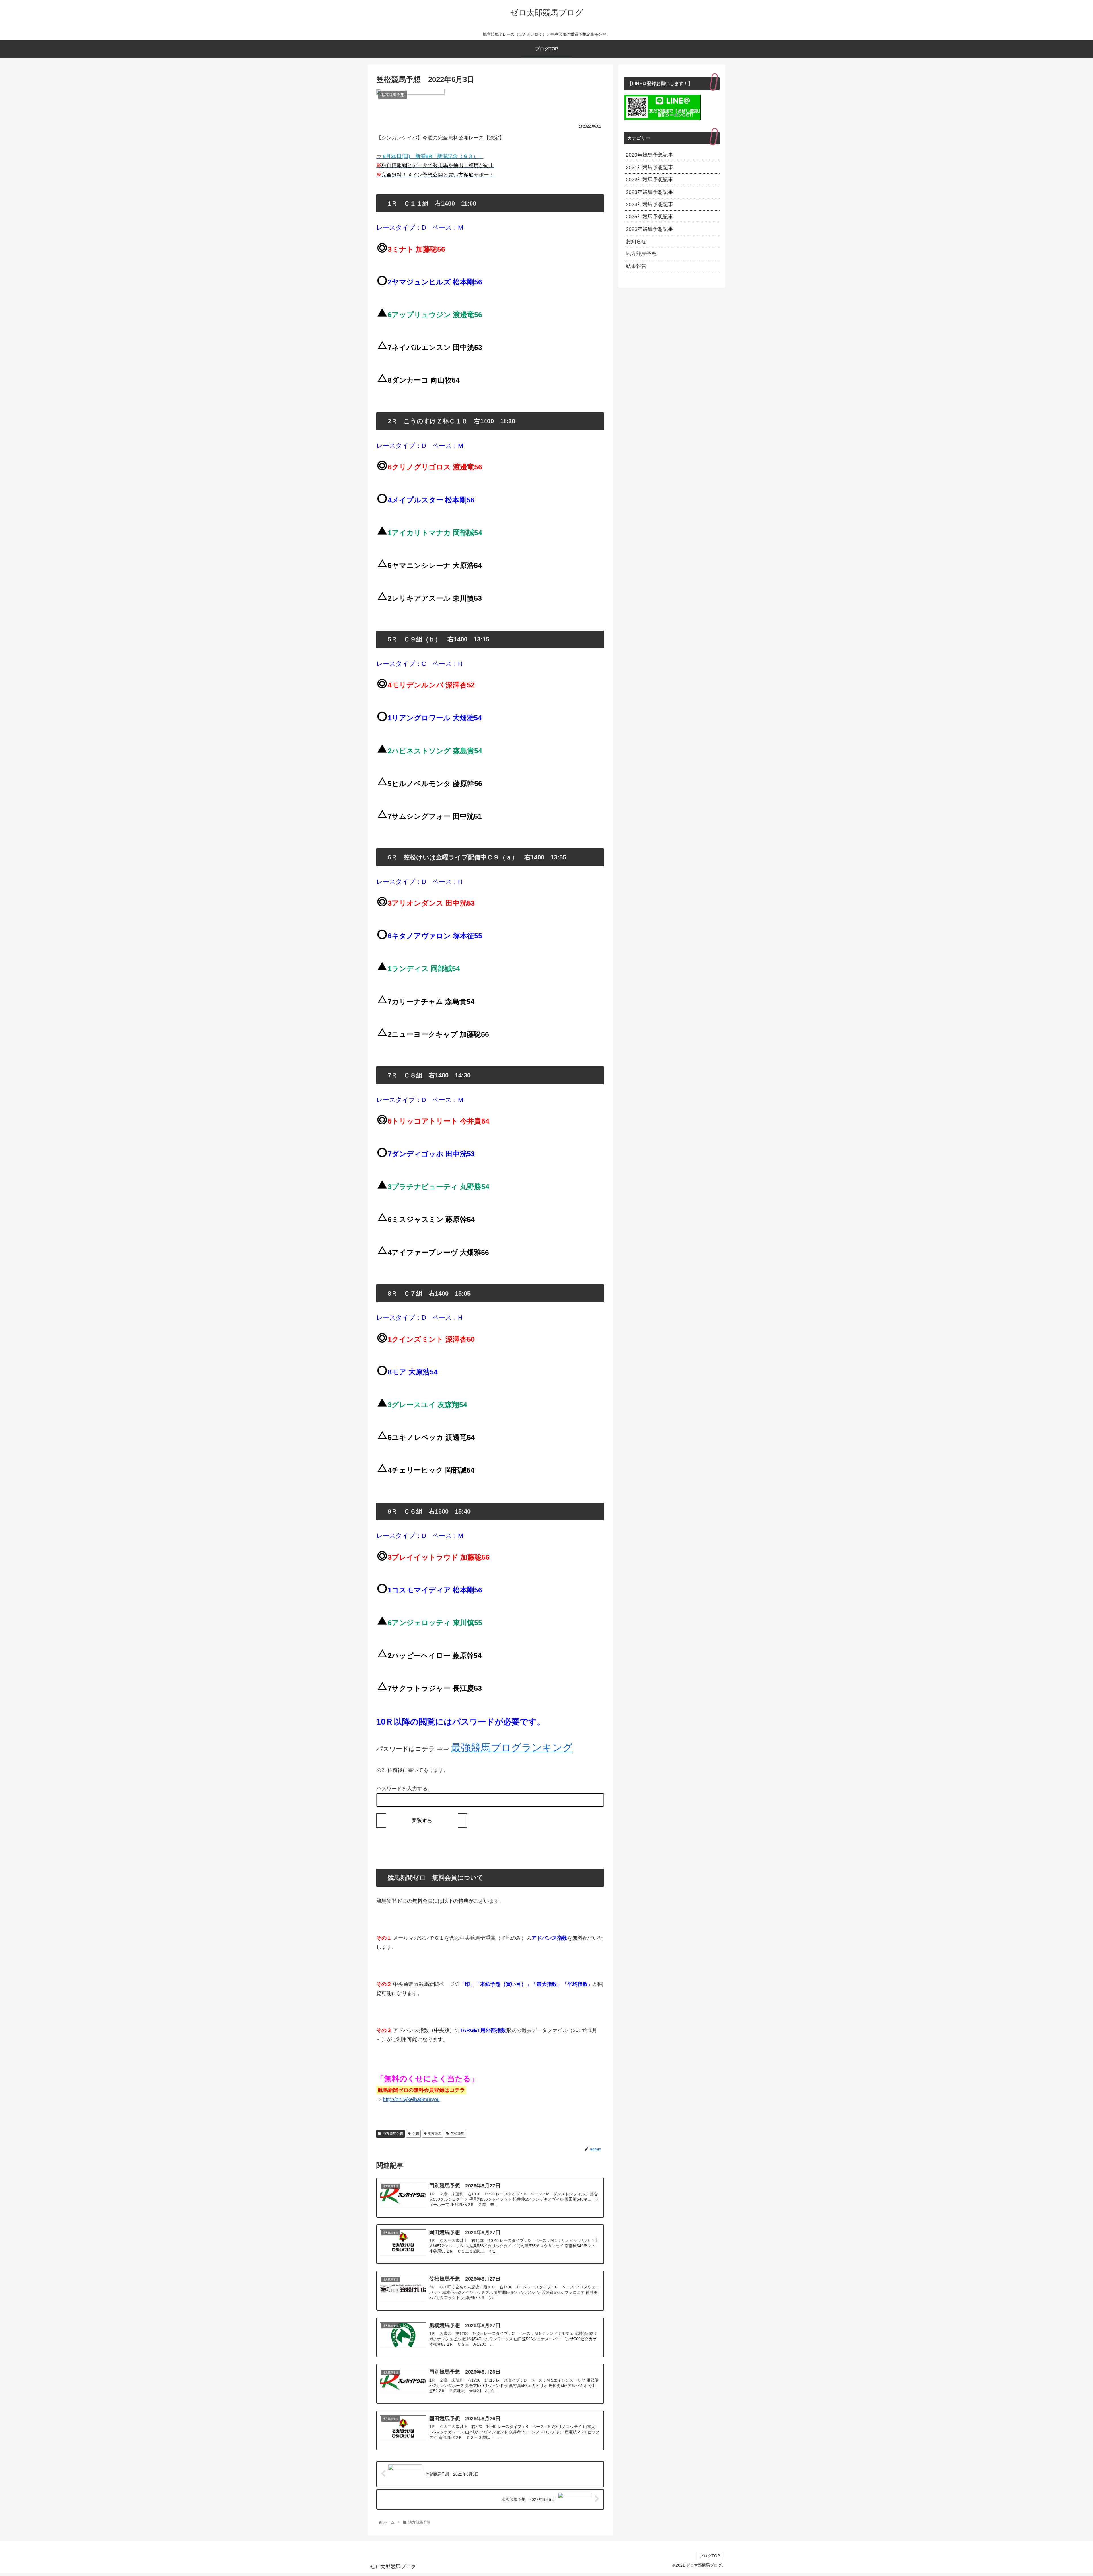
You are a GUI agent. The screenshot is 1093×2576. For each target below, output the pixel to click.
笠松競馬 (457, 2134)
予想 (416, 2134)
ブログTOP (710, 2556)
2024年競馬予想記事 (650, 204)
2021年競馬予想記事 (650, 167)
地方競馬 (435, 2134)
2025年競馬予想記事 (650, 217)
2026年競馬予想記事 (650, 229)
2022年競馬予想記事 (650, 180)
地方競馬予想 (393, 2134)
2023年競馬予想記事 (650, 192)
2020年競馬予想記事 (650, 155)
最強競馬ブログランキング (512, 1748)
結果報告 (636, 266)
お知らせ (636, 241)
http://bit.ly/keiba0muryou (411, 2099)
